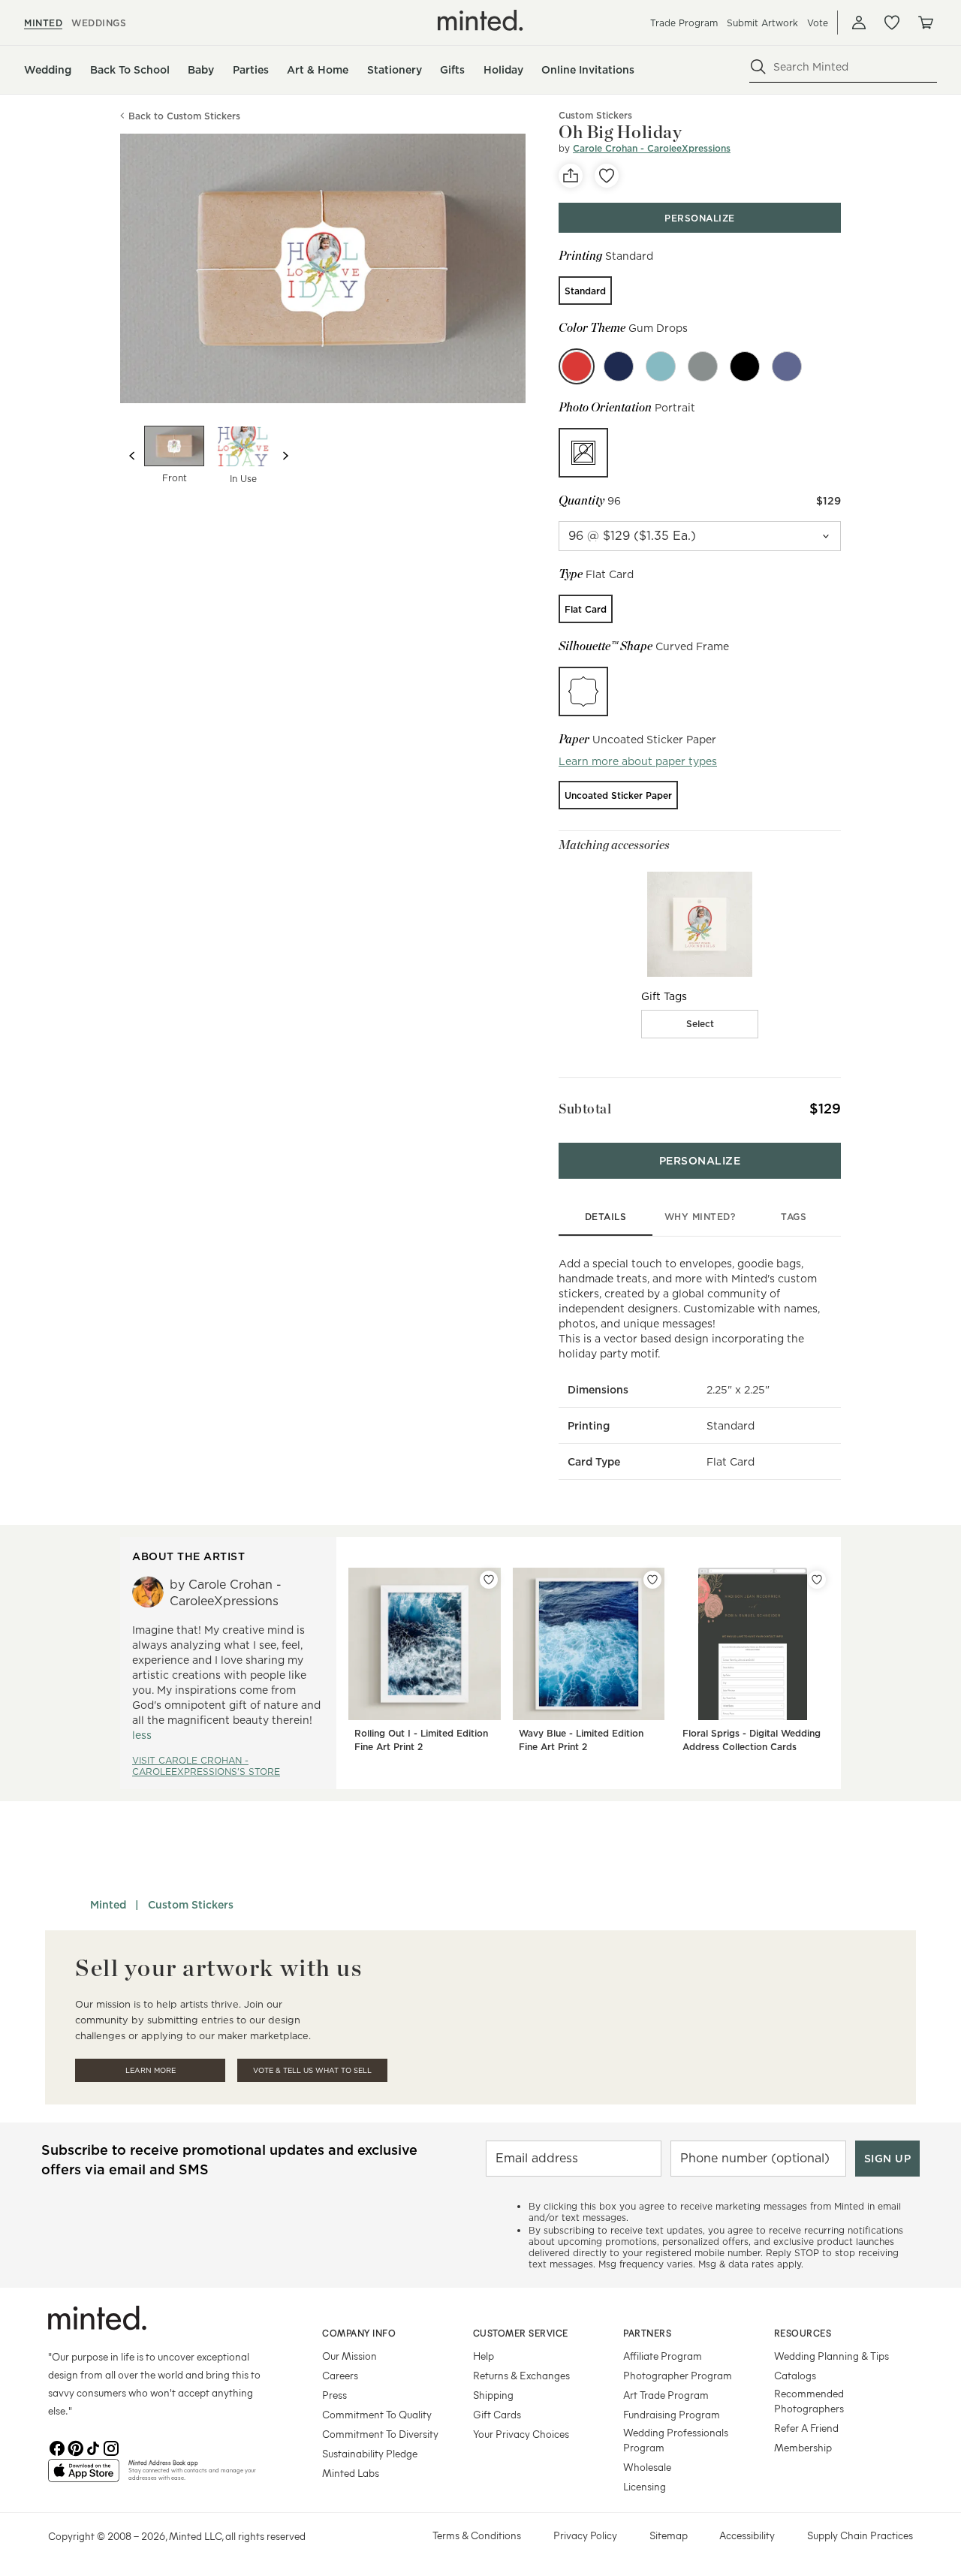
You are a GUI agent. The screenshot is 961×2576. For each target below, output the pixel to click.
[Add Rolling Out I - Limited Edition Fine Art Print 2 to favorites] (489, 1580)
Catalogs (795, 2375)
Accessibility (747, 2535)
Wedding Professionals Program (676, 2440)
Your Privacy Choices (521, 2434)
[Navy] (619, 366)
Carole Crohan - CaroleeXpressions (652, 148)
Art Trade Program (666, 2395)
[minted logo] (480, 20)
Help (484, 2356)
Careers (340, 2375)
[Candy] (661, 366)
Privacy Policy (585, 2535)
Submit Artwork (762, 23)
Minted (108, 1905)
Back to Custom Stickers (184, 116)
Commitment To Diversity (380, 2434)
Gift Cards (497, 2414)
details (606, 1217)
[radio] (585, 291)
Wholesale (647, 2467)
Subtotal (585, 1109)
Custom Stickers (191, 1905)
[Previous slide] (132, 456)
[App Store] (84, 2477)
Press (334, 2395)
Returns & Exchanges (521, 2375)
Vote (818, 23)
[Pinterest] (75, 2447)
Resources (803, 2333)
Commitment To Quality (377, 2414)
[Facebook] (57, 2447)
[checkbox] (700, 1024)
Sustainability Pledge (370, 2453)
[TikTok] (93, 2447)
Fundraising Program (672, 2414)
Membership (803, 2447)
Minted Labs (351, 2473)
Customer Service (521, 2333)
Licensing (645, 2486)
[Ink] (745, 366)
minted (43, 23)
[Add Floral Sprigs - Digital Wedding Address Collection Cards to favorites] (817, 1580)
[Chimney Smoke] (703, 366)
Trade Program (684, 23)
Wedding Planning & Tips (831, 2356)
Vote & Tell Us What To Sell (312, 2070)
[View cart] (925, 23)
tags (794, 1217)
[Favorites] (892, 23)
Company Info (359, 2333)
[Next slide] (285, 456)
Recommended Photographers (809, 2401)
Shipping (493, 2395)
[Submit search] (758, 67)
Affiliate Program (663, 2356)
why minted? (700, 1217)
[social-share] (571, 176)
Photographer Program (678, 2375)
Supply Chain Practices (860, 2535)
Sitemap (669, 2535)
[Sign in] (859, 23)
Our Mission (349, 2356)
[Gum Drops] (577, 366)
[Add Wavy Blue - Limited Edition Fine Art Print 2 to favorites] (652, 1580)
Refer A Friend (806, 2428)
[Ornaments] (787, 366)
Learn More (151, 2070)
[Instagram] (111, 2447)
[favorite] (607, 176)
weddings (99, 23)
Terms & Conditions (477, 2535)
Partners (647, 2333)
